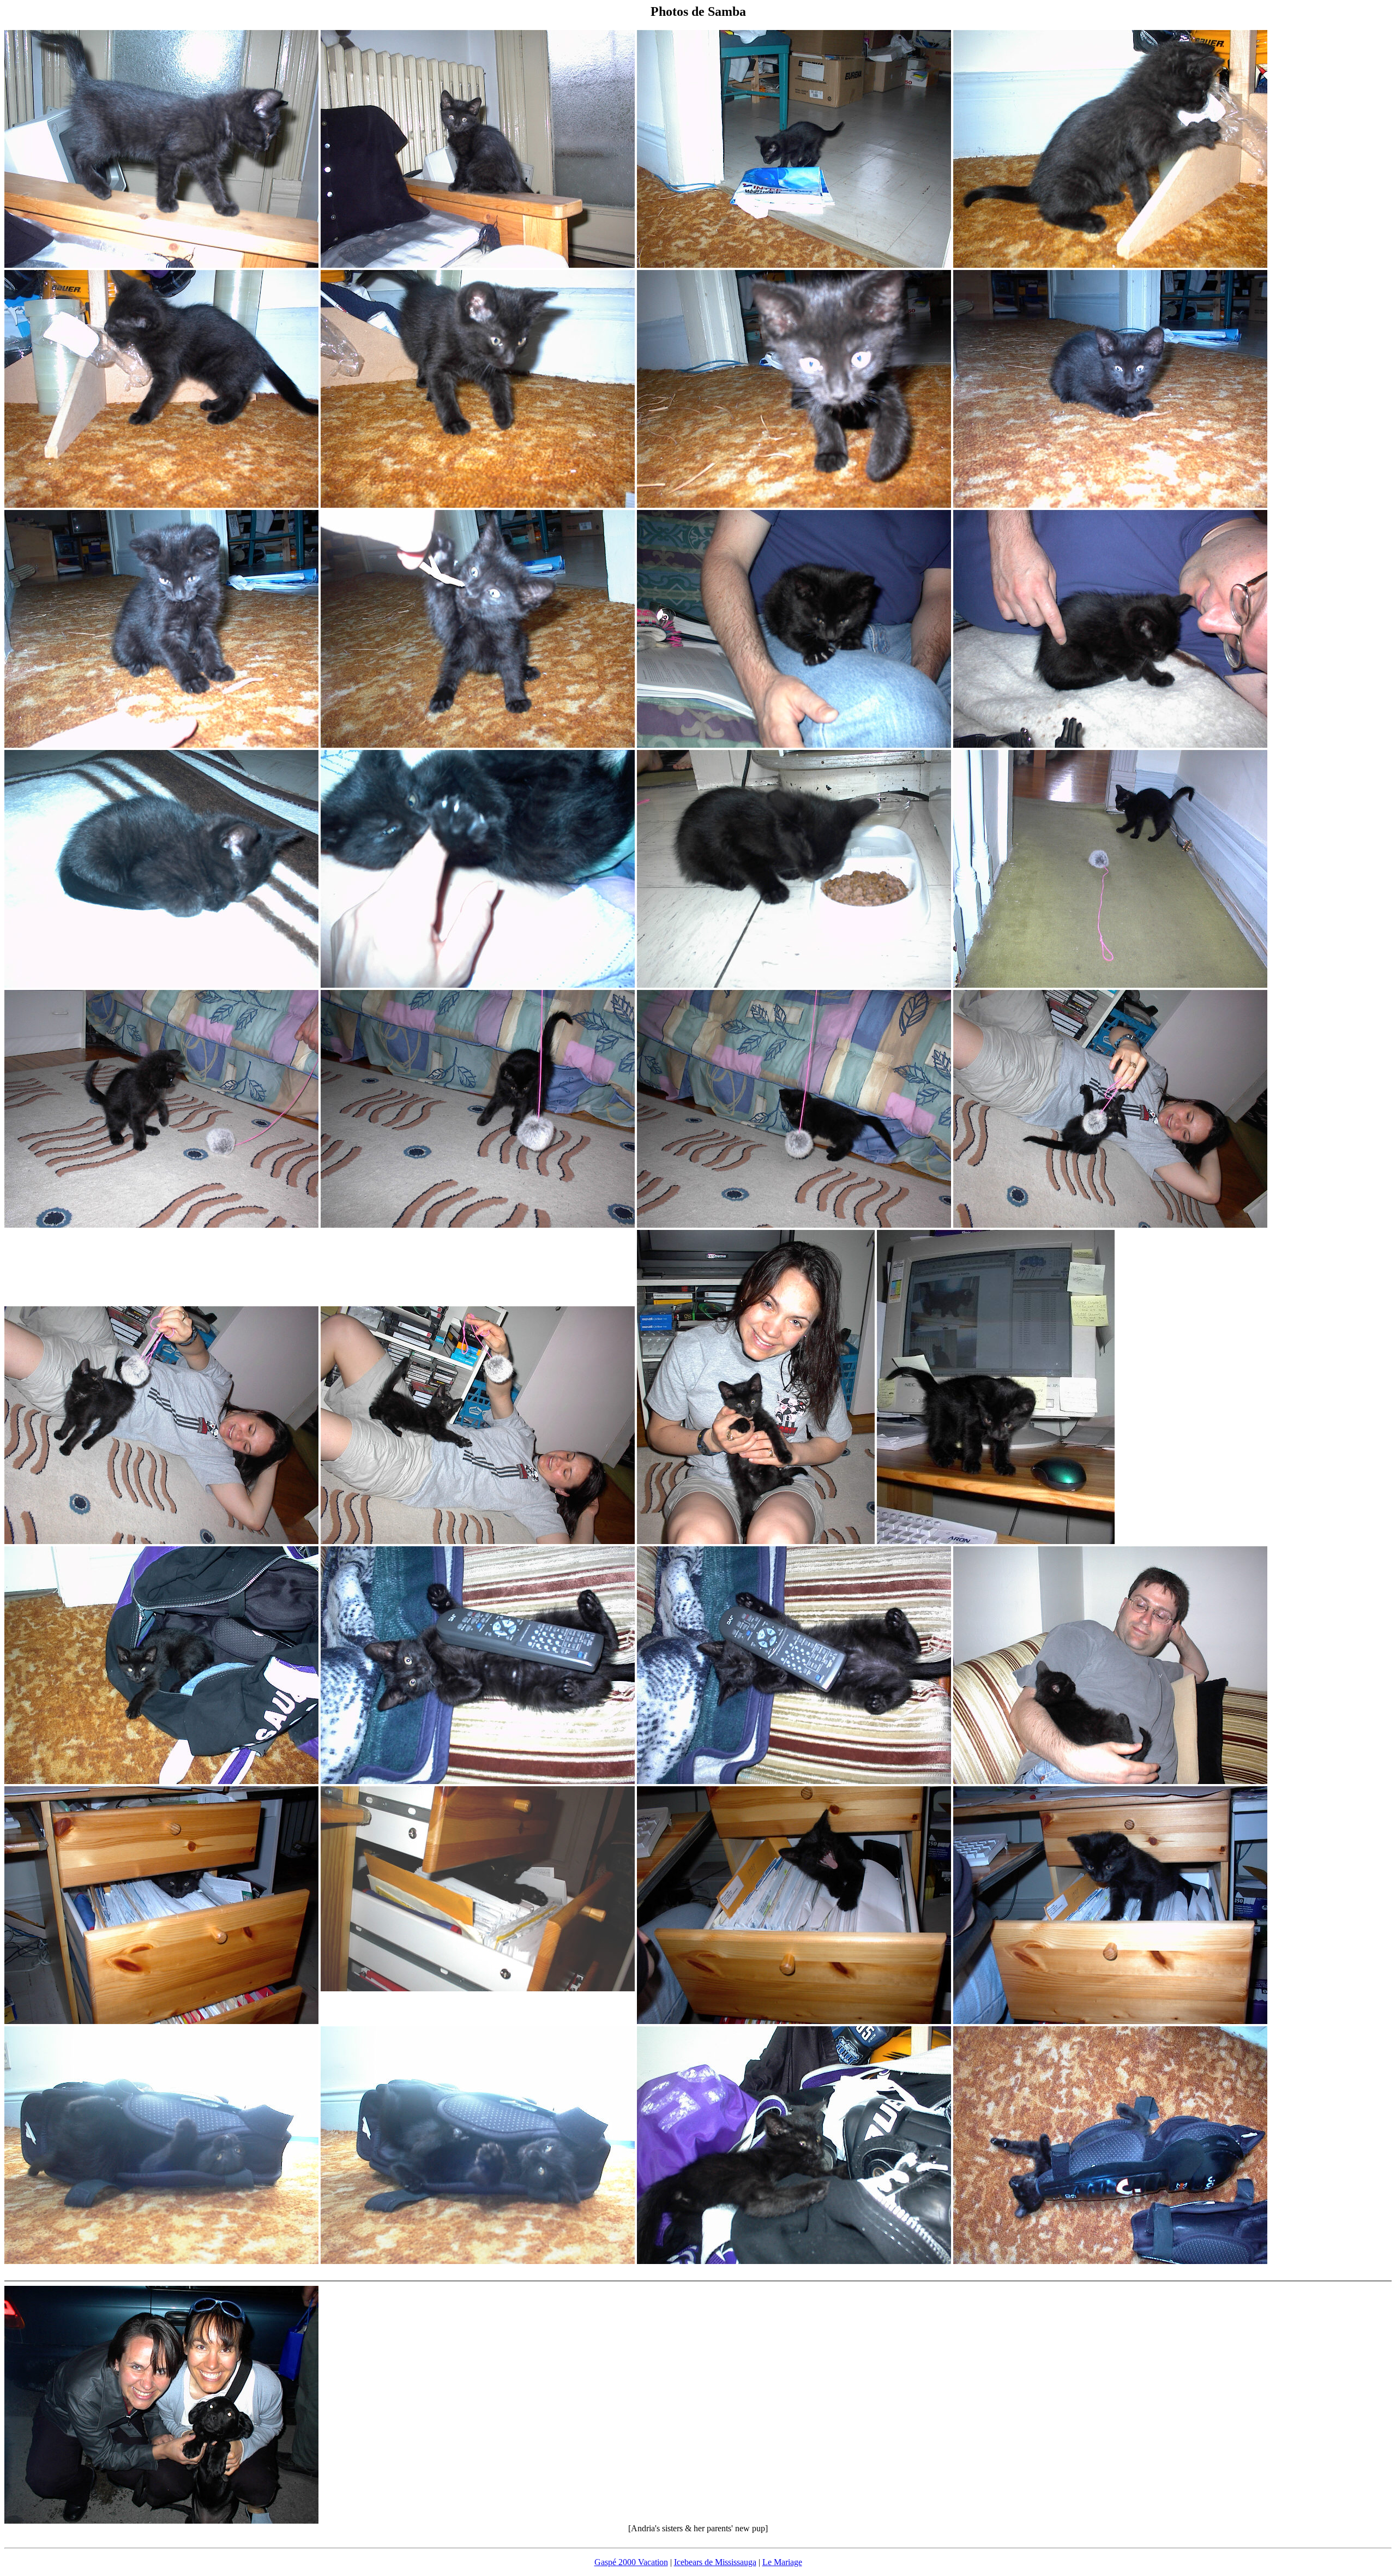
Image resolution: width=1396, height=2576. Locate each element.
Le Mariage (782, 2562)
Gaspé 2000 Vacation (631, 2562)
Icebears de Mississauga (715, 2562)
